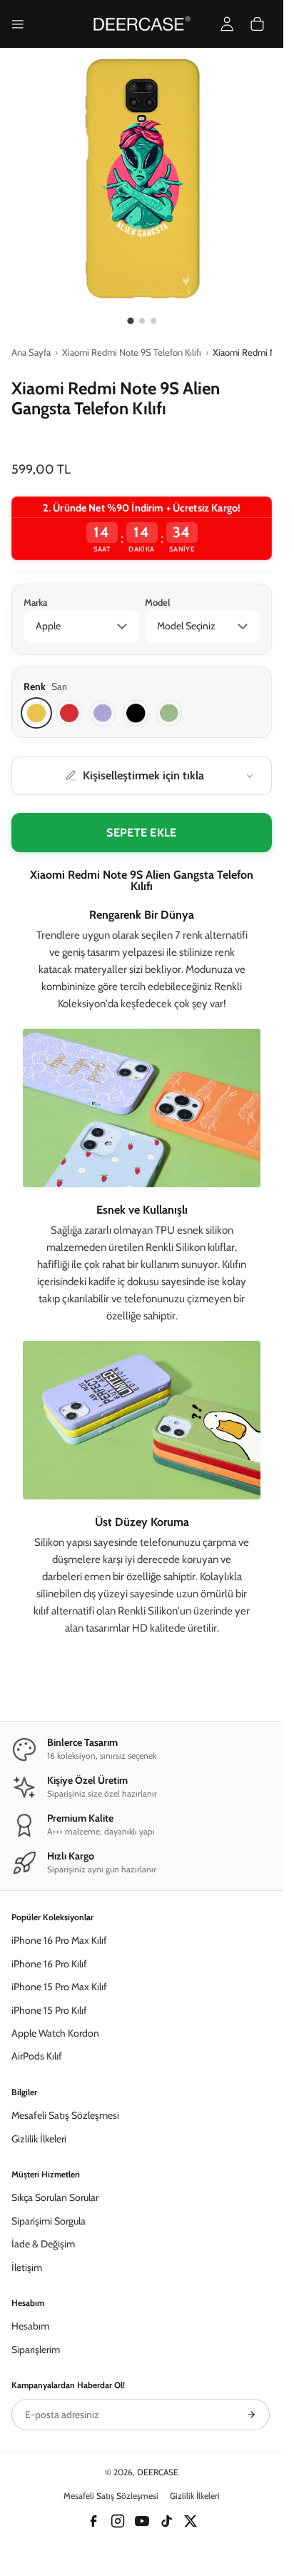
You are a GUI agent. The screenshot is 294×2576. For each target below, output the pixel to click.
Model (157, 602)
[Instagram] (118, 2521)
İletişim (27, 2267)
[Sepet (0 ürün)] (257, 24)
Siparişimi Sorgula (49, 2221)
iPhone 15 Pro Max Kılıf (59, 1987)
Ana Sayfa (31, 352)
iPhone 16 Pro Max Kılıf (59, 1940)
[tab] (130, 320)
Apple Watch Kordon (55, 2033)
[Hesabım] (227, 24)
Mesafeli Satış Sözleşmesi (65, 2115)
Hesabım (30, 2326)
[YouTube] (142, 2521)
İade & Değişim (43, 2244)
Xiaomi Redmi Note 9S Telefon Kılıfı (132, 352)
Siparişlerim (36, 2350)
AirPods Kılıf (37, 2056)
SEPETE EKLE (142, 833)
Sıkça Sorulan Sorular (55, 2197)
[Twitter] (191, 2521)
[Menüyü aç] (18, 24)
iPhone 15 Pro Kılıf (49, 2010)
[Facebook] (93, 2521)
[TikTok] (166, 2521)
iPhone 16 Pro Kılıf (49, 1964)
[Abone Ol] (251, 2415)
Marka (35, 602)
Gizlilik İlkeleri (39, 2139)
